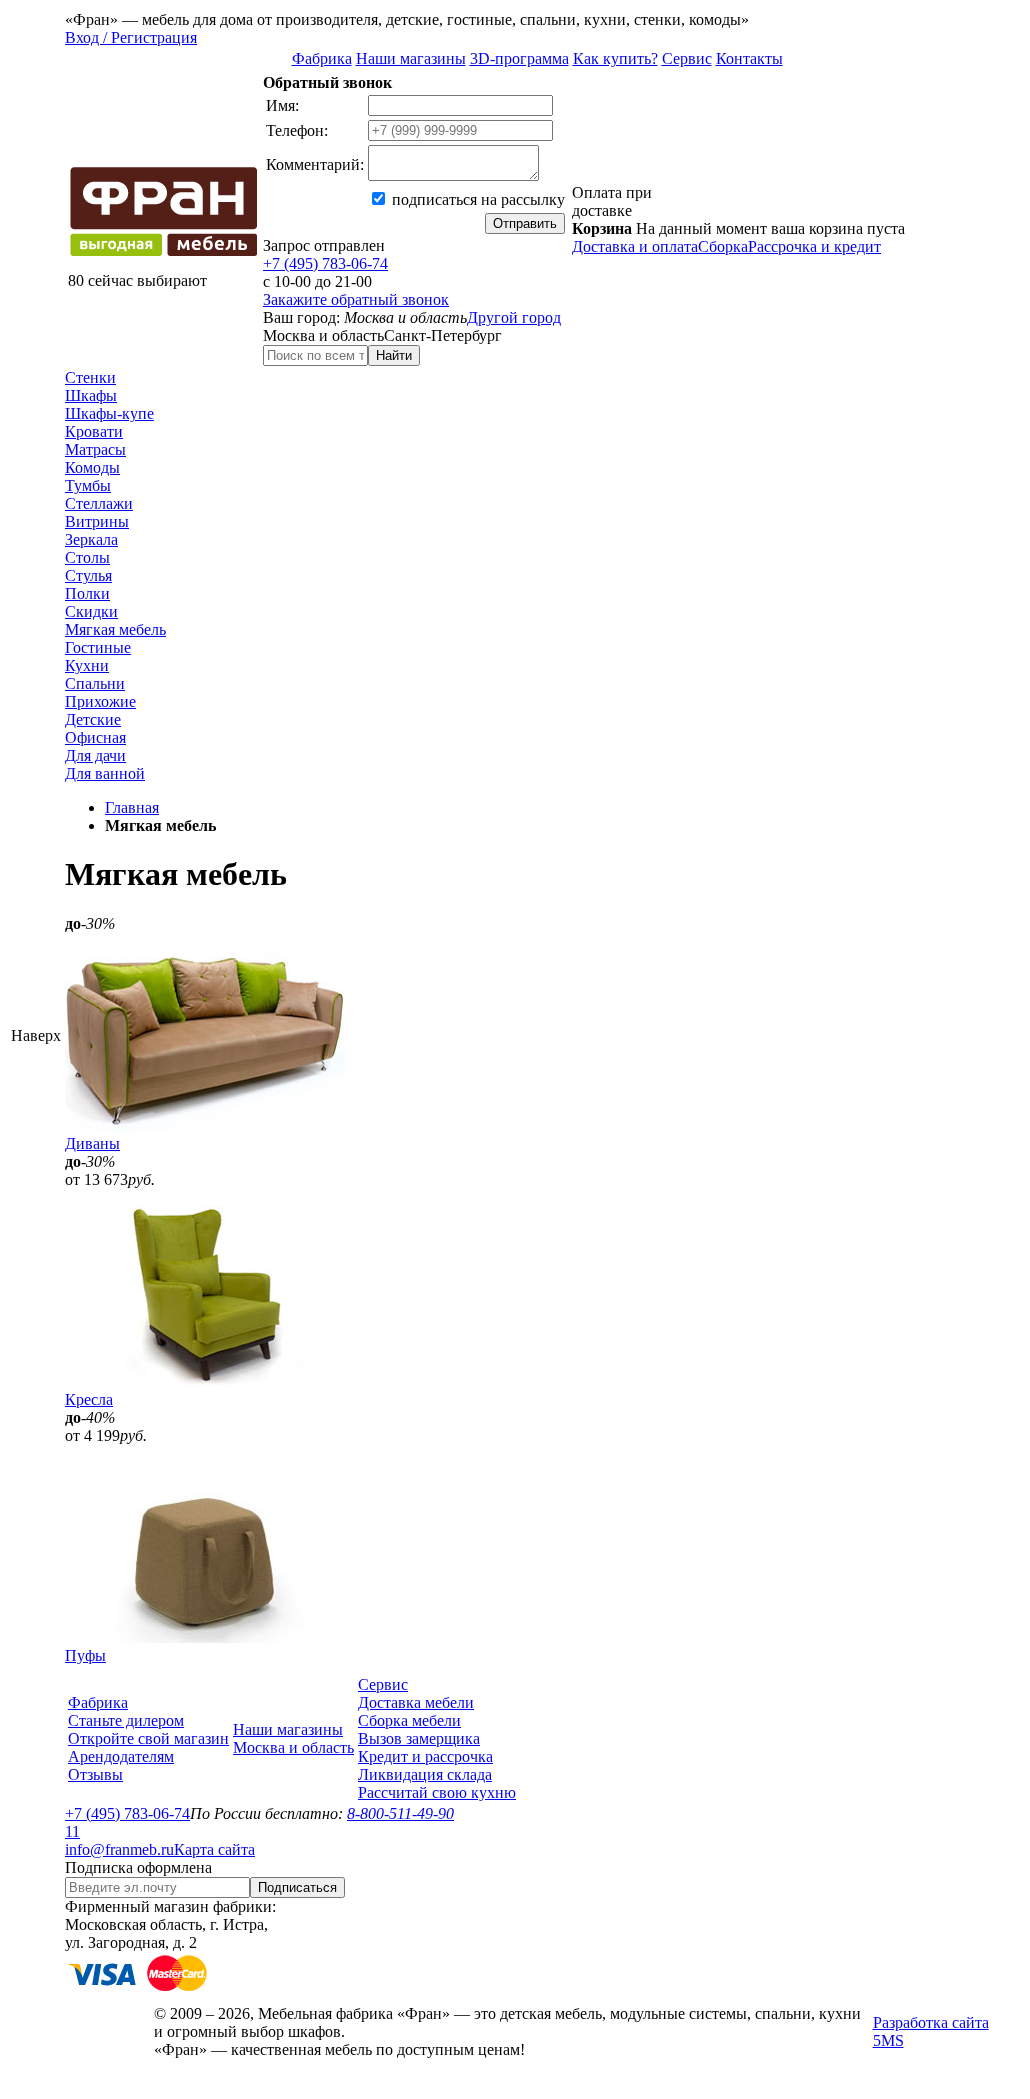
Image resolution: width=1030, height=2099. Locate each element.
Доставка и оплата (635, 246)
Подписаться (297, 1887)
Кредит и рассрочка (425, 1756)
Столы (87, 557)
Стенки (90, 377)
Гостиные (98, 647)
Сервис (687, 58)
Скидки (91, 611)
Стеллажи (99, 503)
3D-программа (519, 58)
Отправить (525, 223)
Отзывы (95, 1774)
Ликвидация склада (425, 1774)
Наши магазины (411, 58)
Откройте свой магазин (148, 1738)
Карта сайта (214, 1849)
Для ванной (105, 773)
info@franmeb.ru (119, 1849)
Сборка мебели (409, 1720)
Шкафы (91, 395)
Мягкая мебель (115, 629)
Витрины (97, 521)
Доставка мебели (416, 1702)
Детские (93, 719)
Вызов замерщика (419, 1738)
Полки (87, 593)
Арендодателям (121, 1756)
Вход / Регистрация (131, 37)
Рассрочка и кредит (814, 246)
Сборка (723, 246)
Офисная (95, 737)
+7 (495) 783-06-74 (325, 263)
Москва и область (293, 1747)
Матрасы (95, 449)
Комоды (92, 467)
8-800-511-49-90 (400, 1813)
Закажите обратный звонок (356, 299)
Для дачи (95, 755)
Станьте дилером (126, 1720)
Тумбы (88, 485)
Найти (394, 355)
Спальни (95, 683)
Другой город (514, 317)
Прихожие (100, 701)
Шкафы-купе (109, 413)
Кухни (87, 665)
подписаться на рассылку (476, 199)
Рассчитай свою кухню (437, 1792)
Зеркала (91, 539)
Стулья (88, 575)
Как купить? (615, 58)
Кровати (94, 431)
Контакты (749, 58)
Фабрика (322, 58)
